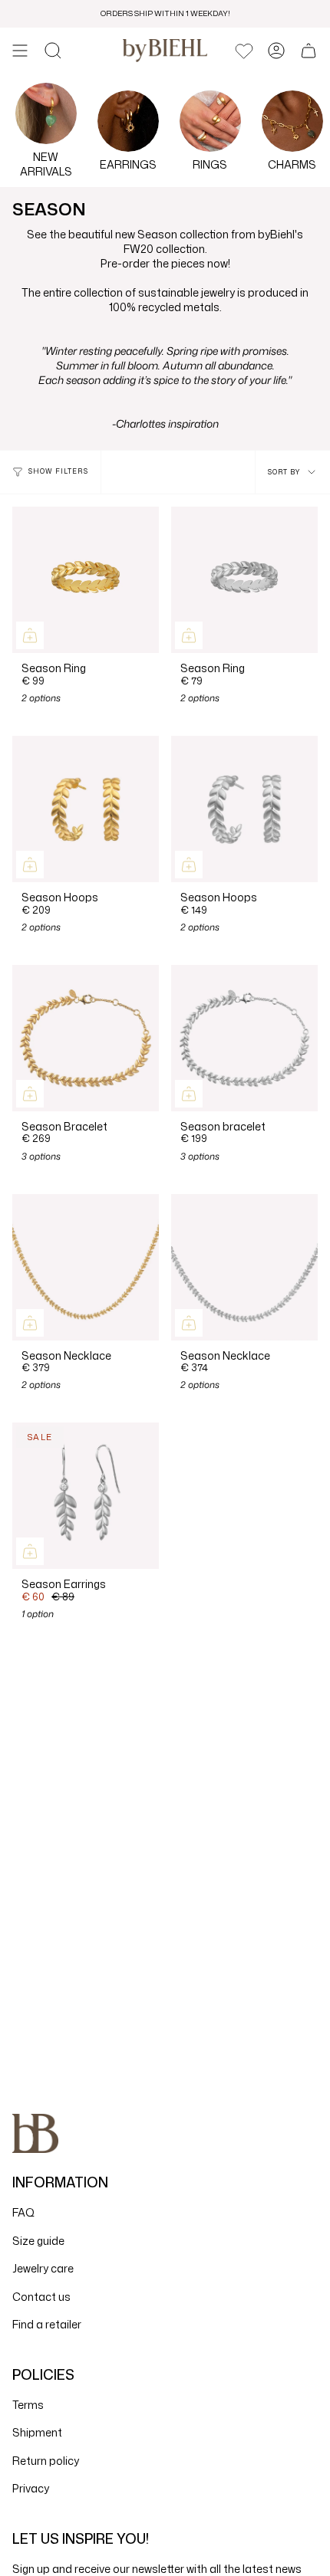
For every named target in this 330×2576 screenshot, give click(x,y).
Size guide (38, 2241)
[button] (53, 51)
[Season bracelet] (244, 1038)
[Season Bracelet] (86, 1038)
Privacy (31, 2488)
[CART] (309, 51)
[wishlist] (244, 51)
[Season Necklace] (86, 1267)
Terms (28, 2405)
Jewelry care (43, 2268)
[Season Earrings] (86, 1496)
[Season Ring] (86, 580)
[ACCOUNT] (276, 51)
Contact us (41, 2297)
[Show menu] (20, 51)
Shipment (37, 2432)
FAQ (23, 2212)
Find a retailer (47, 2324)
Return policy (46, 2461)
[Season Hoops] (86, 809)
